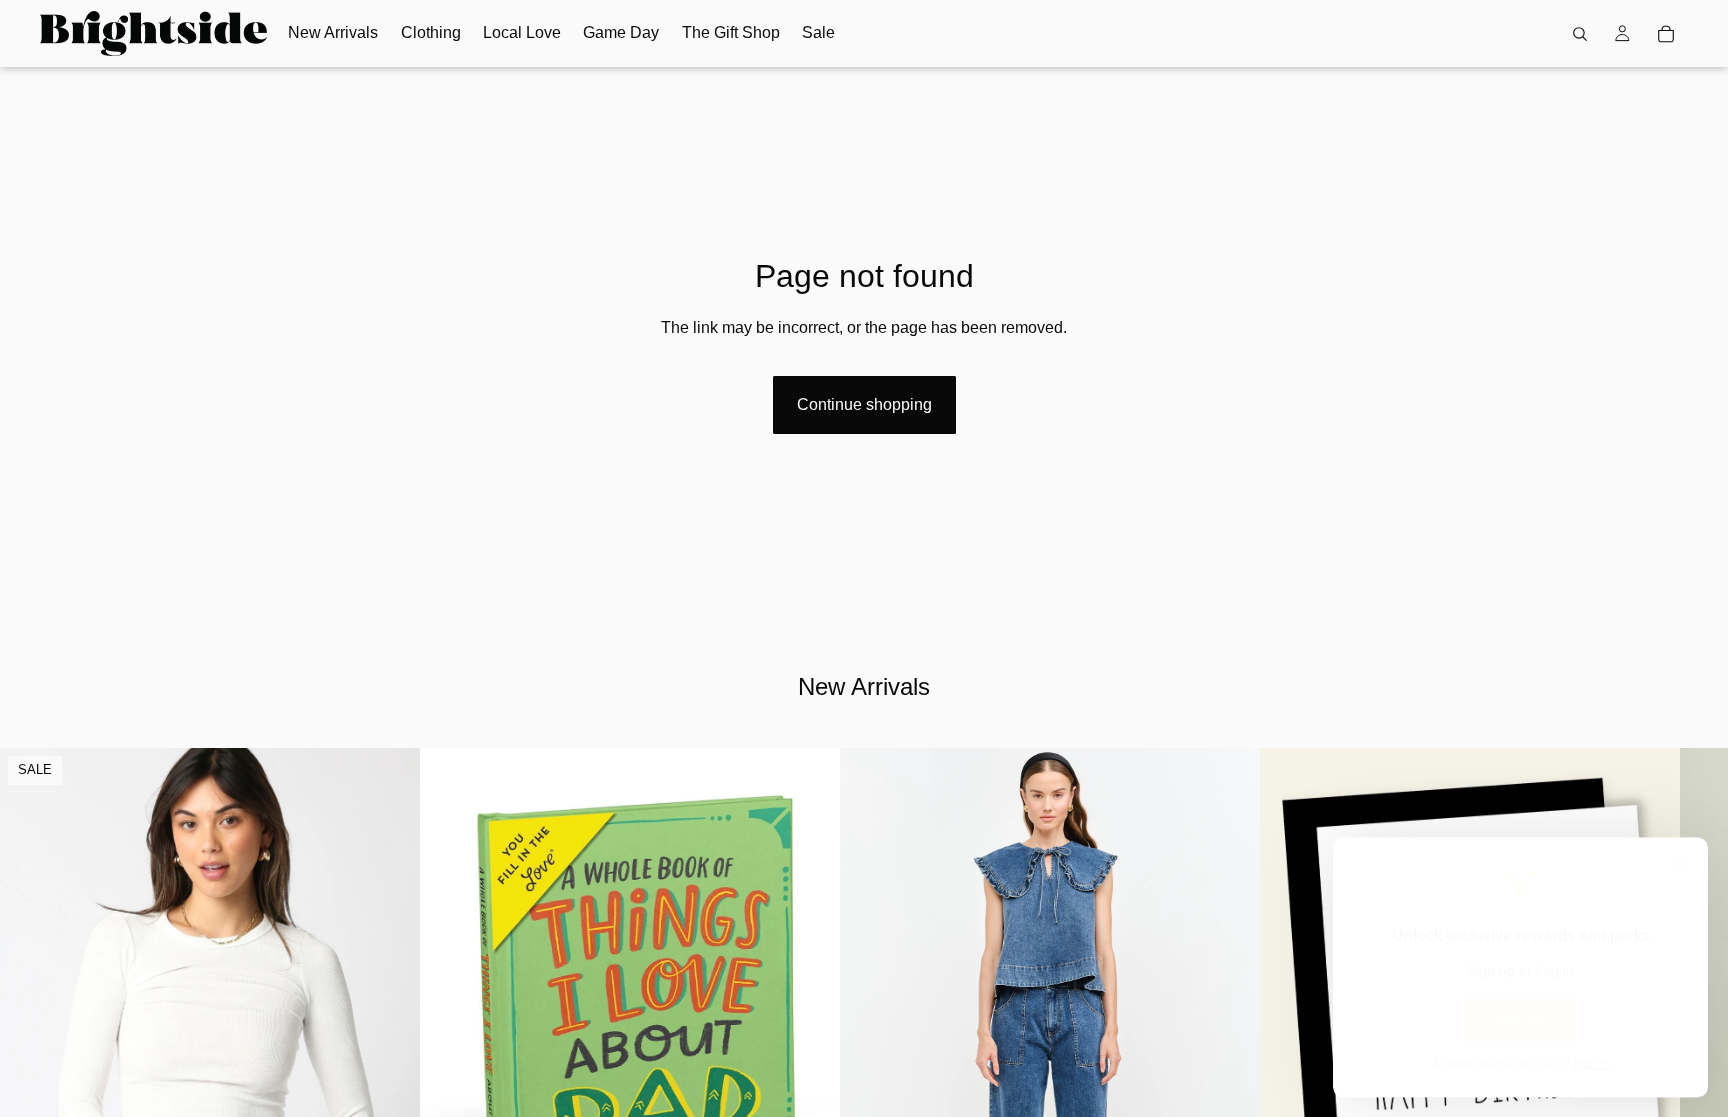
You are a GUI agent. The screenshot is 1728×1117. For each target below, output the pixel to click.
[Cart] (1666, 34)
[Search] (1580, 34)
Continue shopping (864, 404)
